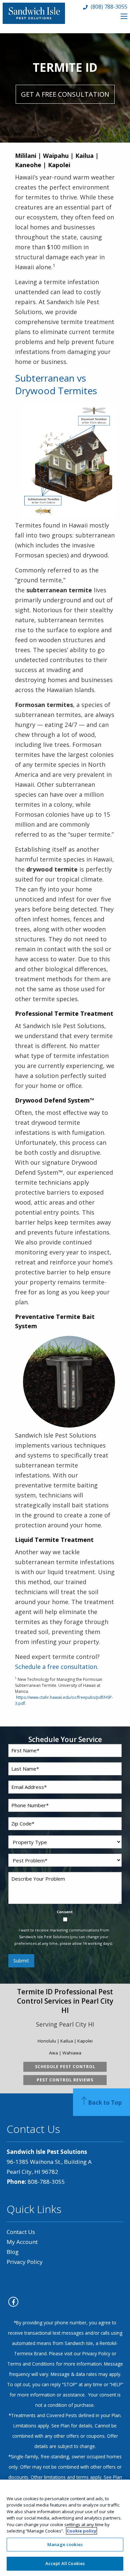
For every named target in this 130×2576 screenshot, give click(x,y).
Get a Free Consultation (65, 94)
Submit (21, 1961)
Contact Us (21, 2232)
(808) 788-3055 (108, 7)
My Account (22, 2242)
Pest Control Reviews (65, 2080)
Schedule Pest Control (65, 2067)
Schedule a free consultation (56, 1667)
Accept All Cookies (65, 2563)
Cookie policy (81, 2531)
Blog (13, 2252)
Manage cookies (65, 2544)
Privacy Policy (25, 2262)
